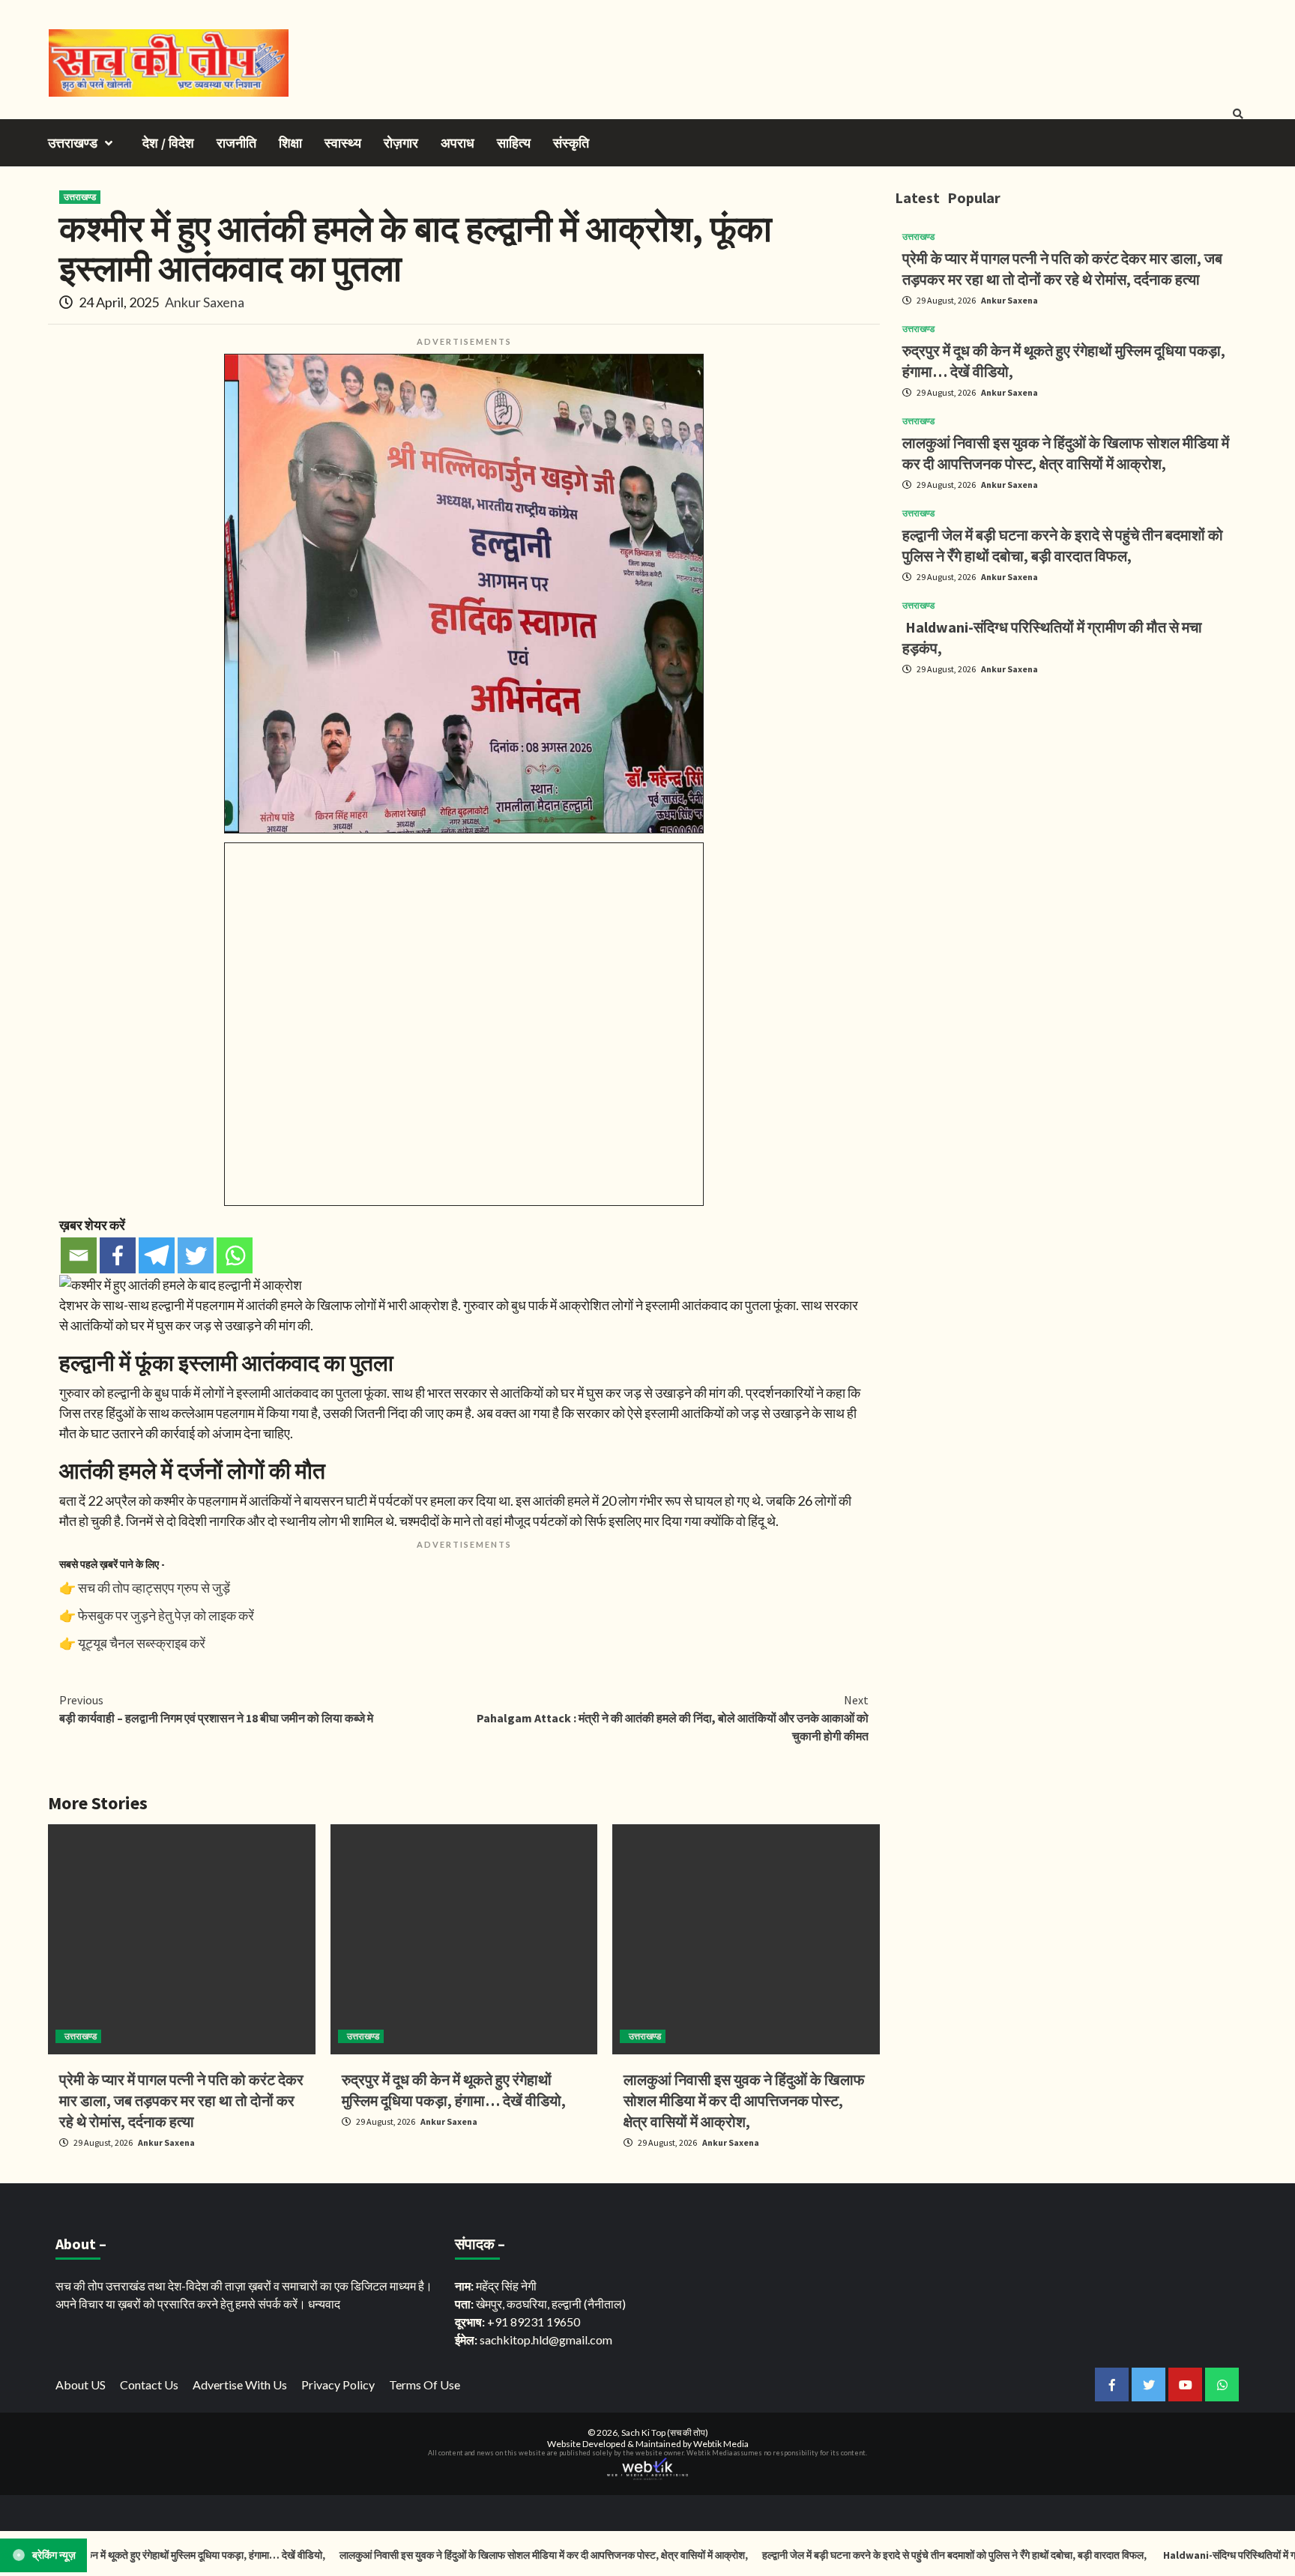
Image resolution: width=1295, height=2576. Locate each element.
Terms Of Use (425, 2385)
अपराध (458, 143)
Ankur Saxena (205, 302)
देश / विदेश (168, 143)
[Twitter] (196, 1255)
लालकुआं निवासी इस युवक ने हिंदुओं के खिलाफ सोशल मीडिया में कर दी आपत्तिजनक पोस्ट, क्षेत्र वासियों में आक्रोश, (744, 2100)
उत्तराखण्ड (73, 143)
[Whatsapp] (235, 1255)
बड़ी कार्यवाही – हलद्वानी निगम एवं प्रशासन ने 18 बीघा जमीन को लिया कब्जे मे (216, 1709)
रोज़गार (401, 143)
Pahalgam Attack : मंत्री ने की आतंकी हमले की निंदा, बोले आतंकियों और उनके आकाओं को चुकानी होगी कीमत (673, 1718)
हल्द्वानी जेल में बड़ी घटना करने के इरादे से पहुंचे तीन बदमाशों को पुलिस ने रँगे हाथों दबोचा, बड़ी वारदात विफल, (882, 2555)
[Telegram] (157, 1255)
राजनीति (236, 143)
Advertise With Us (240, 2385)
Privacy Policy (338, 2385)
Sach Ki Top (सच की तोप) (665, 2432)
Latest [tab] (917, 197)
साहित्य (514, 143)
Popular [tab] (974, 197)
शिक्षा (290, 143)
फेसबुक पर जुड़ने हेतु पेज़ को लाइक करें (166, 1615)
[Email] (79, 1255)
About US (81, 2385)
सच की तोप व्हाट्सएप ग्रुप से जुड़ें (154, 1587)
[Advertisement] (1071, 792)
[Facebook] (118, 1255)
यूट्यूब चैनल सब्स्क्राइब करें (142, 1643)
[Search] (1238, 114)
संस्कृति (571, 143)
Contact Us (149, 2385)
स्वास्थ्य (343, 143)
